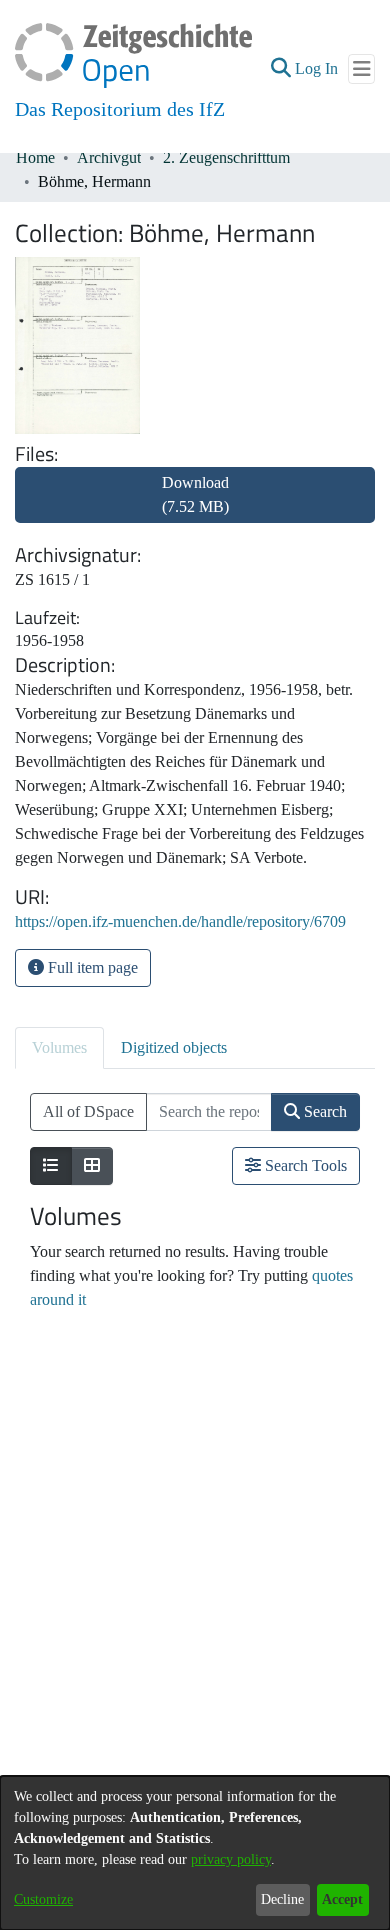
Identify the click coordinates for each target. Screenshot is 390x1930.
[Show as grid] (92, 1166)
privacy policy (231, 1859)
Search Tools (304, 1165)
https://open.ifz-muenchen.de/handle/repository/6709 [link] (180, 921)
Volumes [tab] (59, 1047)
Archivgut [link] (109, 157)
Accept (342, 1899)
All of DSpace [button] (88, 1111)
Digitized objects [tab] (174, 1047)
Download (195, 494)
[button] (280, 69)
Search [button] (323, 1111)
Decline (282, 1899)
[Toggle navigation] (361, 69)
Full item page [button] (91, 967)
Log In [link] (317, 68)
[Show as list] (51, 1166)
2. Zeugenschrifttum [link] (226, 157)
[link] (195, 506)
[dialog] (195, 1853)
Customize (43, 1899)
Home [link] (35, 157)
